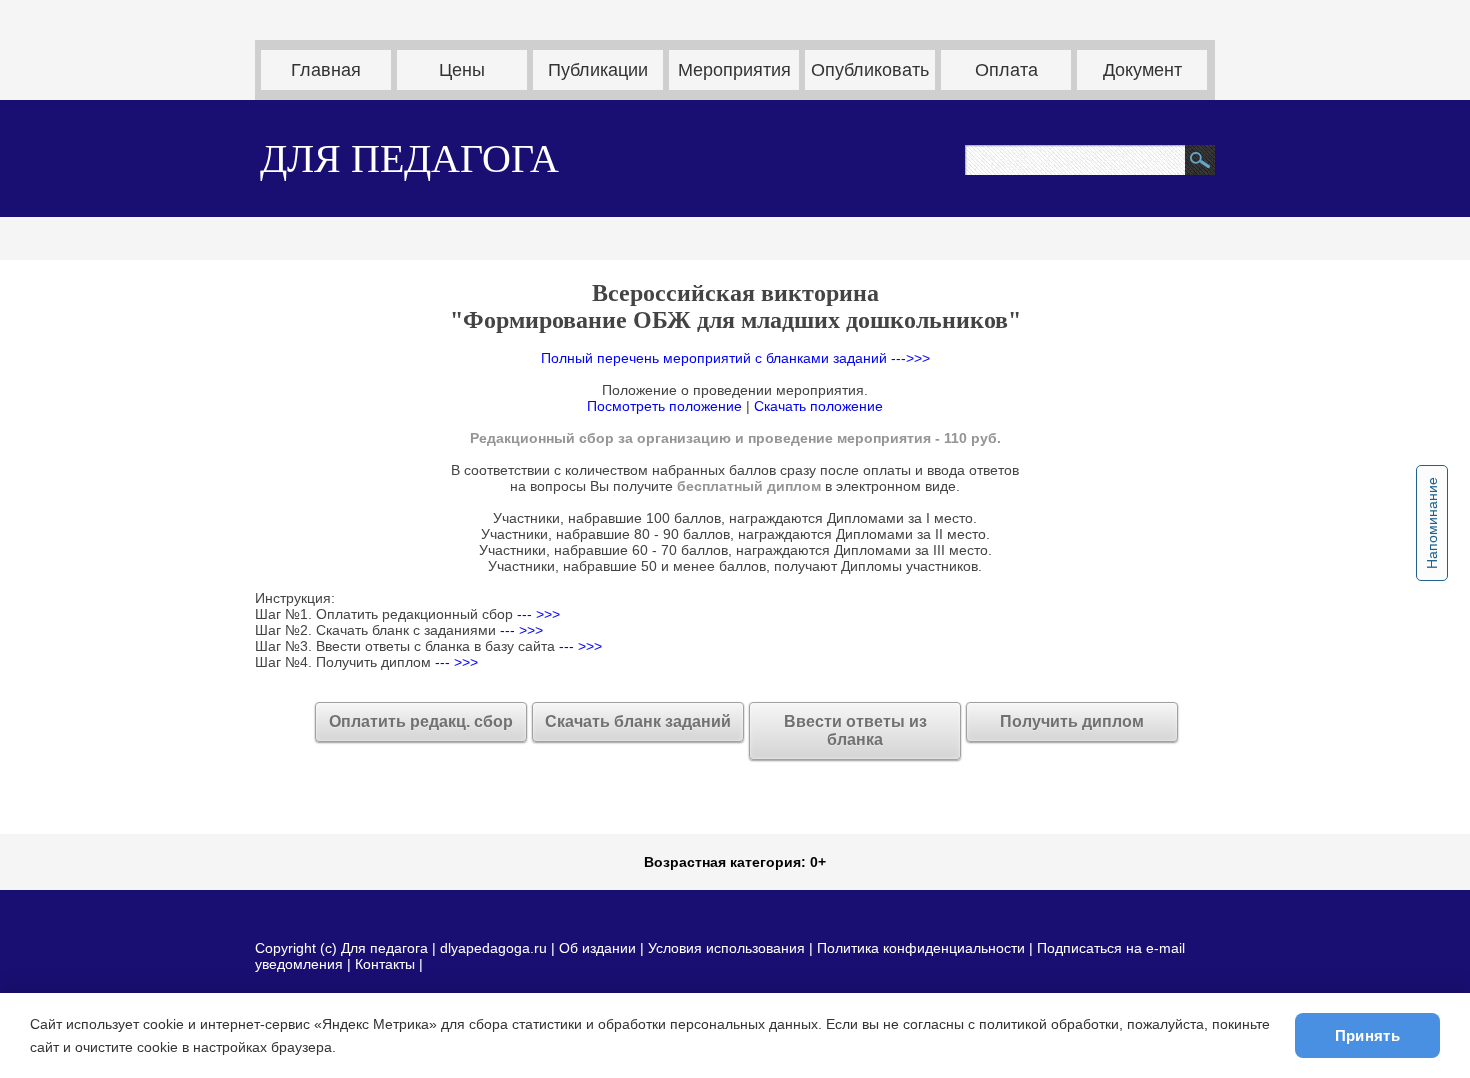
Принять (1367, 1035)
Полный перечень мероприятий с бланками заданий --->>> (735, 358)
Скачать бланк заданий (638, 721)
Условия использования (726, 948)
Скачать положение (818, 406)
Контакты (385, 964)
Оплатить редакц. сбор (421, 721)
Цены (462, 70)
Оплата (1006, 70)
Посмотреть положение (664, 406)
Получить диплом (1072, 721)
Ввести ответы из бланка (855, 730)
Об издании (597, 948)
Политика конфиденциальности (921, 948)
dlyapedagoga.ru (495, 948)
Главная (326, 70)
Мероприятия (734, 70)
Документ (1142, 70)
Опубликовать (870, 70)
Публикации (598, 70)
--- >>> (536, 614)
